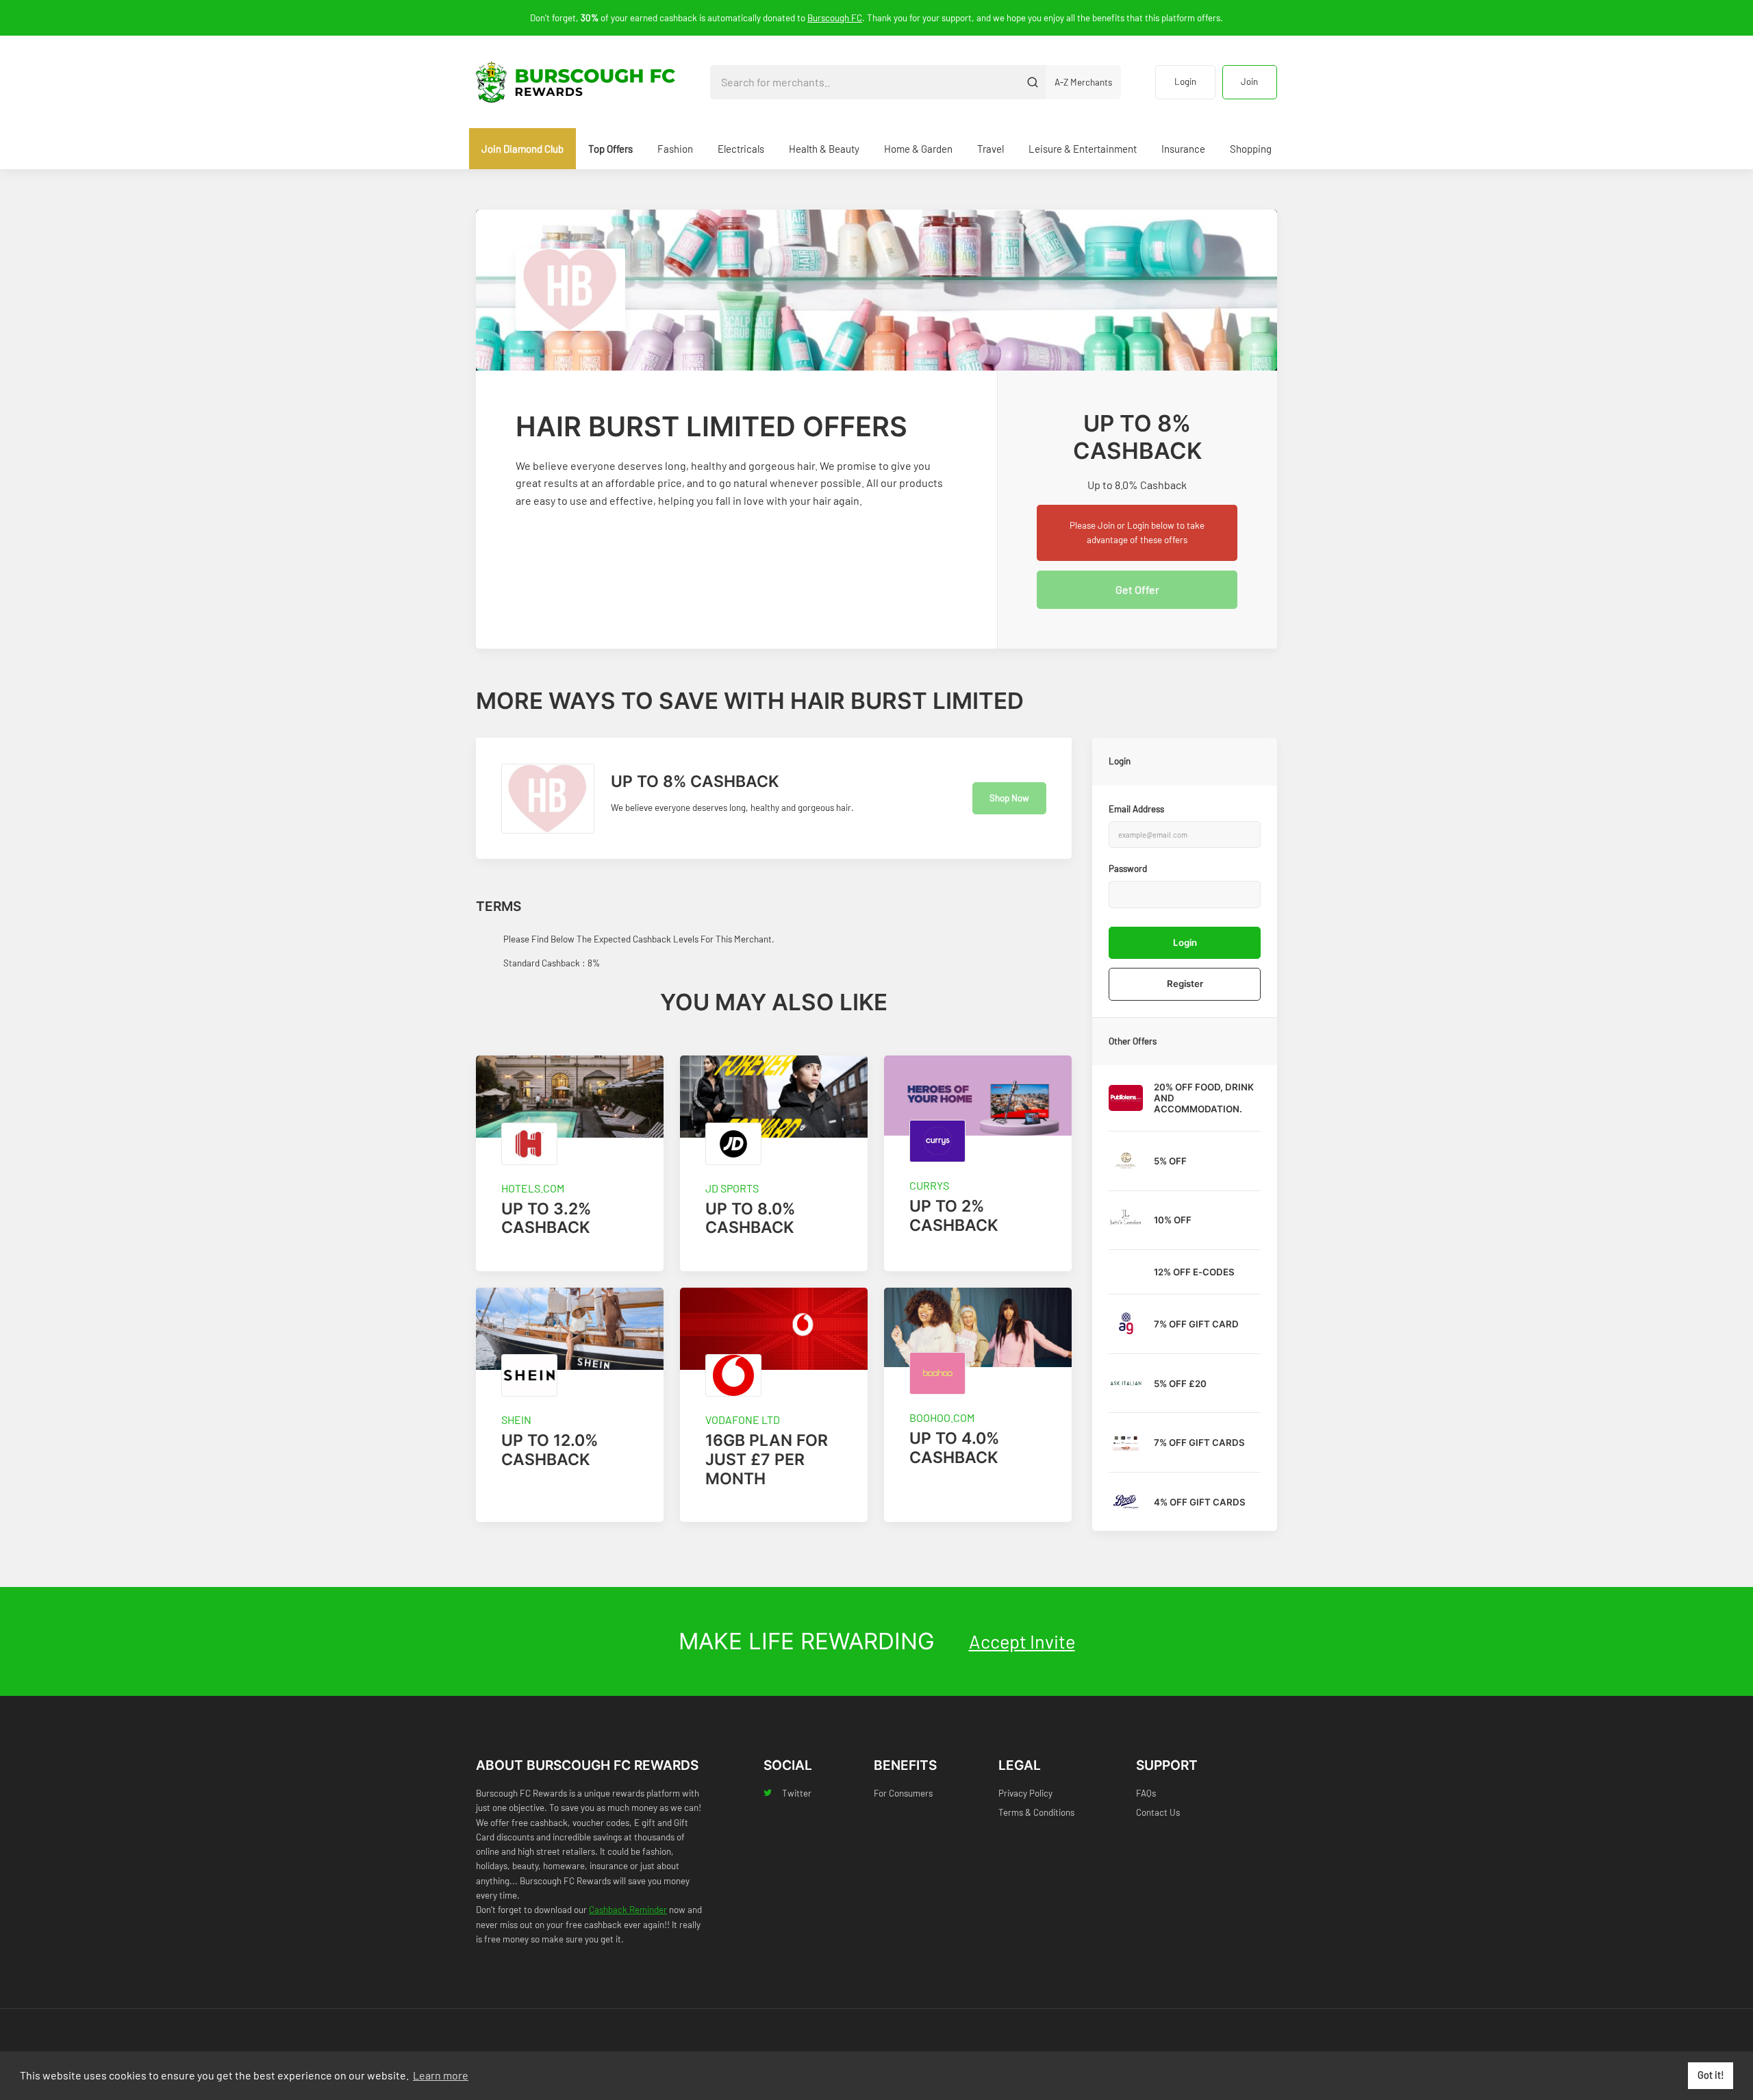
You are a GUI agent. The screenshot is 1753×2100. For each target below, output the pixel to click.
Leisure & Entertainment (1083, 149)
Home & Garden (918, 149)
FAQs (1146, 1793)
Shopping (1251, 149)
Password (1128, 868)
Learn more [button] (441, 2075)
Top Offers (610, 149)
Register (1185, 984)
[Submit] (1032, 82)
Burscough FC (835, 18)
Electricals (741, 149)
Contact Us (1158, 1812)
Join (1249, 82)
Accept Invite (1022, 1641)
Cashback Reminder (628, 1910)
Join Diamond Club (522, 149)
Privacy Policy (1025, 1793)
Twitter (797, 1793)
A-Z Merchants (1083, 82)
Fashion (675, 149)
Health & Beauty (824, 149)
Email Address (1136, 809)
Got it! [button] (1711, 2075)
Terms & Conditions (1036, 1812)
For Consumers (903, 1793)
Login (1185, 82)
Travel (991, 149)
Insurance (1183, 149)
